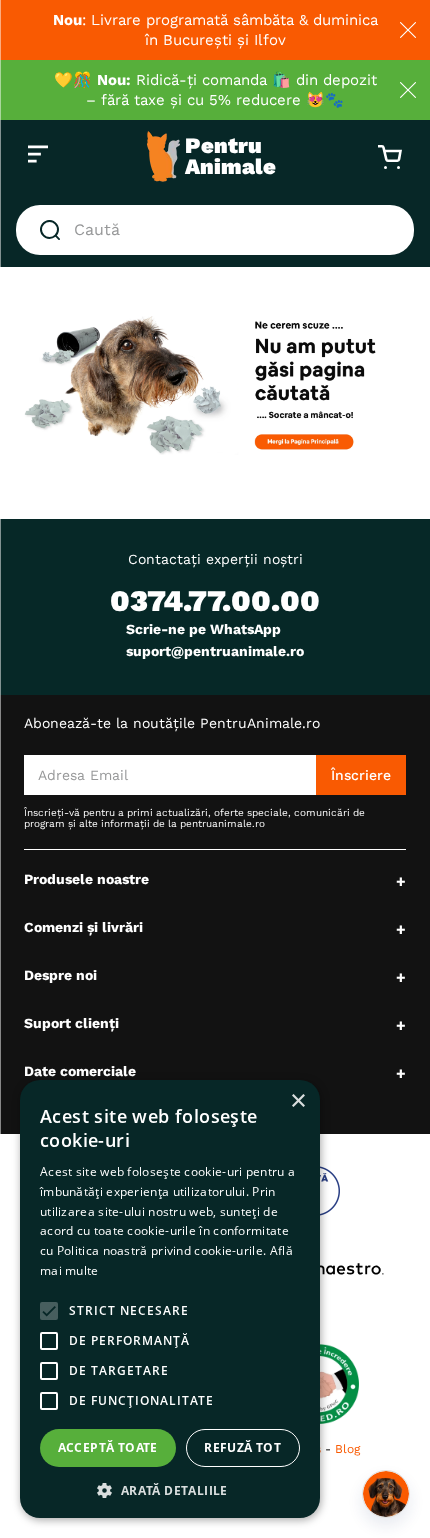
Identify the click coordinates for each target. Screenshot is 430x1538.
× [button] (297, 1101)
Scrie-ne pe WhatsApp (203, 629)
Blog (347, 1449)
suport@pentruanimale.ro (215, 651)
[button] (170, 1489)
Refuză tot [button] (242, 1447)
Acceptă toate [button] (108, 1447)
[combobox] (215, 230)
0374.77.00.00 (215, 600)
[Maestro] (322, 1269)
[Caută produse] (54, 230)
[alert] (170, 1299)
